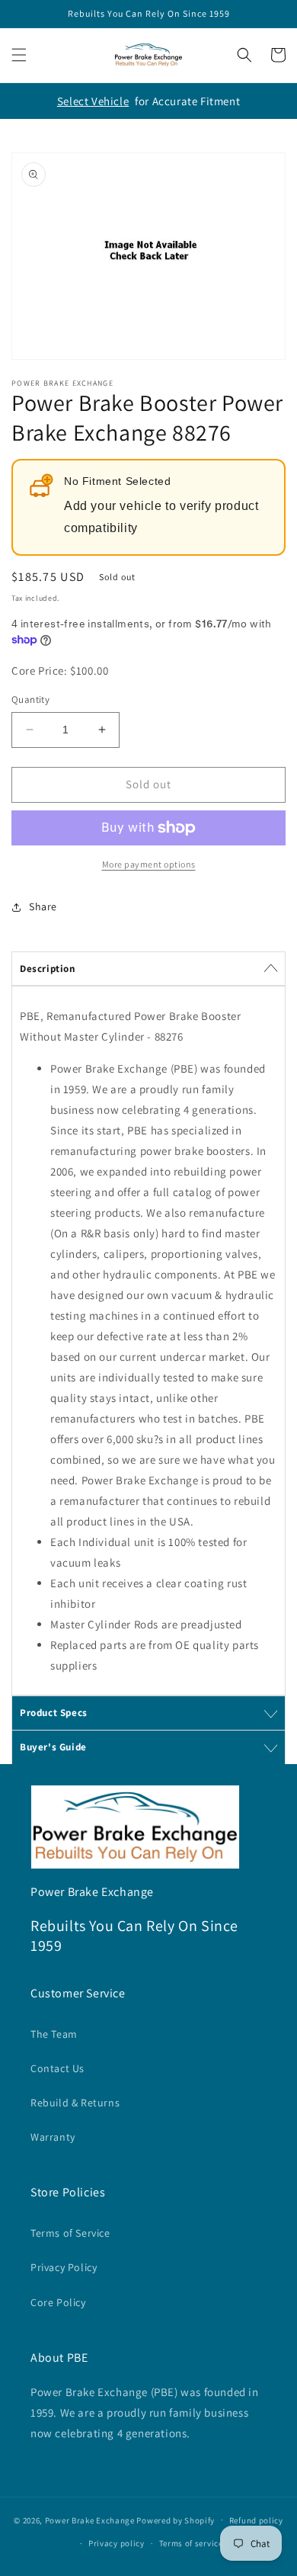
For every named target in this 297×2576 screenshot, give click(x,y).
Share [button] (43, 906)
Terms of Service (70, 2233)
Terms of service (191, 2543)
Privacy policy (117, 2543)
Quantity (30, 699)
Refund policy (256, 2520)
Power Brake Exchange (90, 2520)
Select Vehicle (93, 101)
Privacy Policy (64, 2267)
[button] (19, 55)
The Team (54, 2034)
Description (48, 969)
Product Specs (54, 1713)
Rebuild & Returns (75, 2103)
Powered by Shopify (176, 2520)
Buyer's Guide (53, 1747)
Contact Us (57, 2068)
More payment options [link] (149, 864)
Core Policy (58, 2302)
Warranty (53, 2137)
